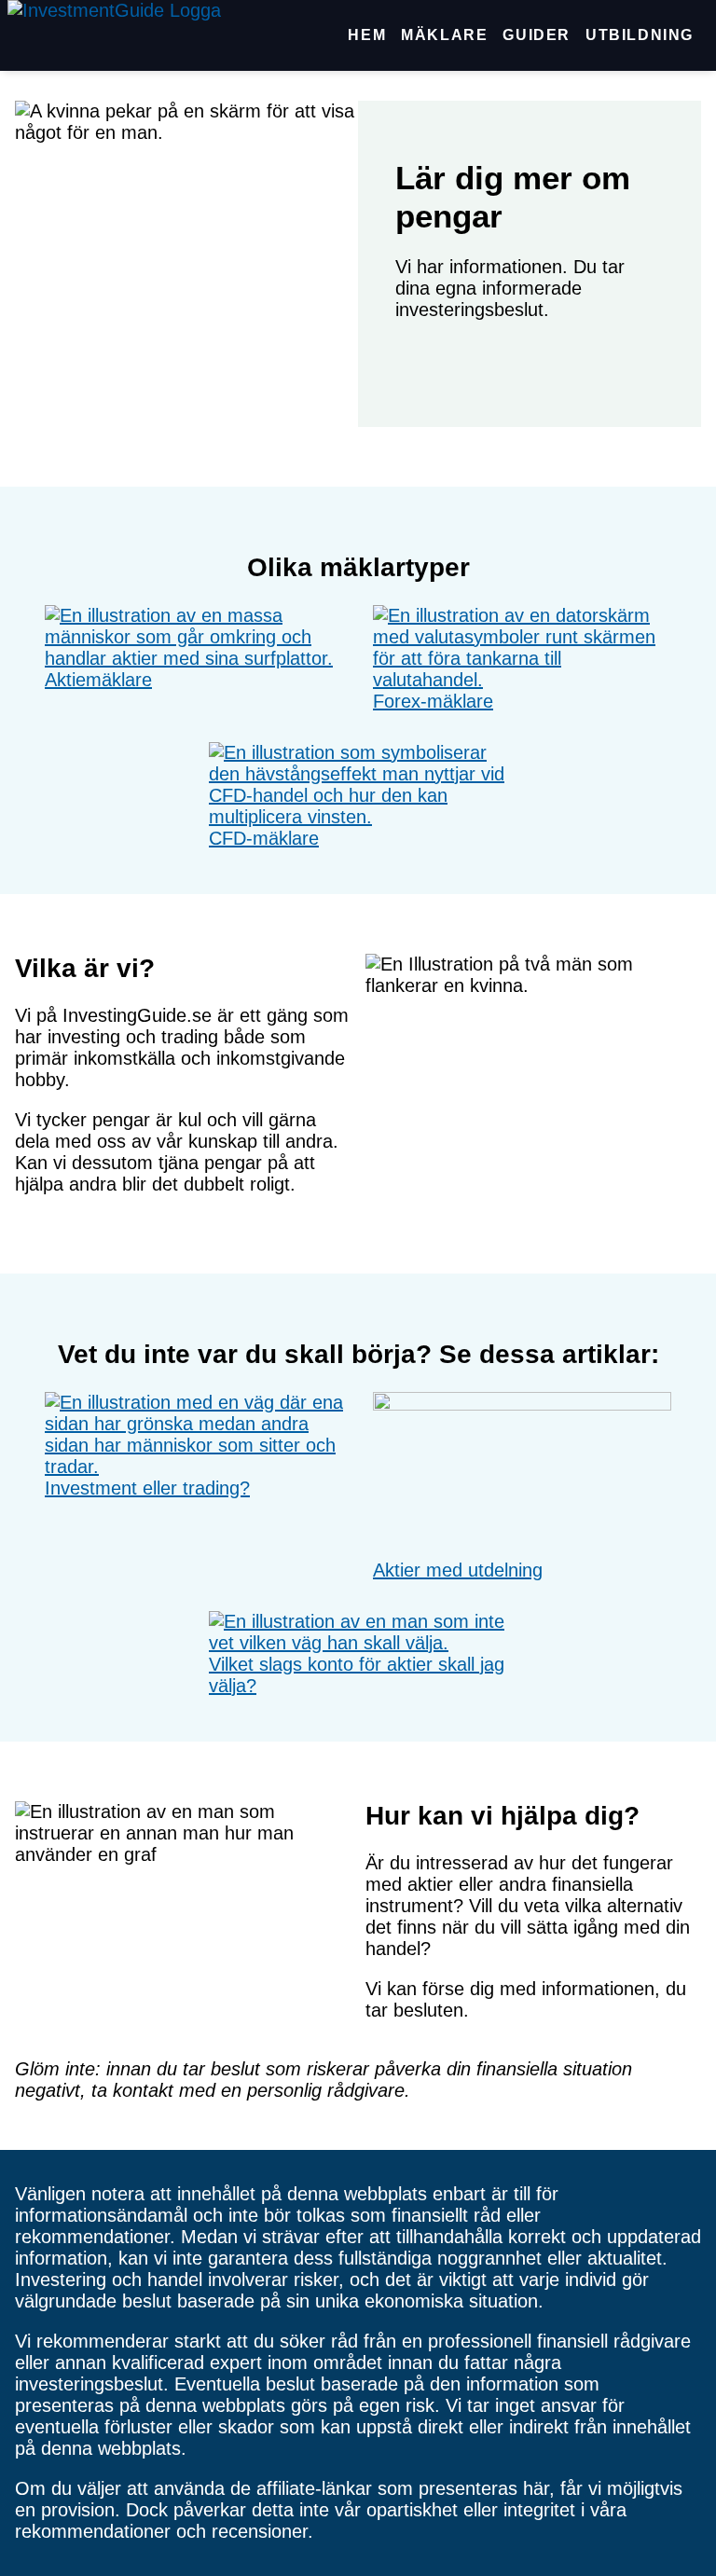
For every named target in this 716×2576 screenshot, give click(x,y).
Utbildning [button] (640, 35)
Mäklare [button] (444, 35)
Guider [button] (537, 35)
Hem (367, 35)
